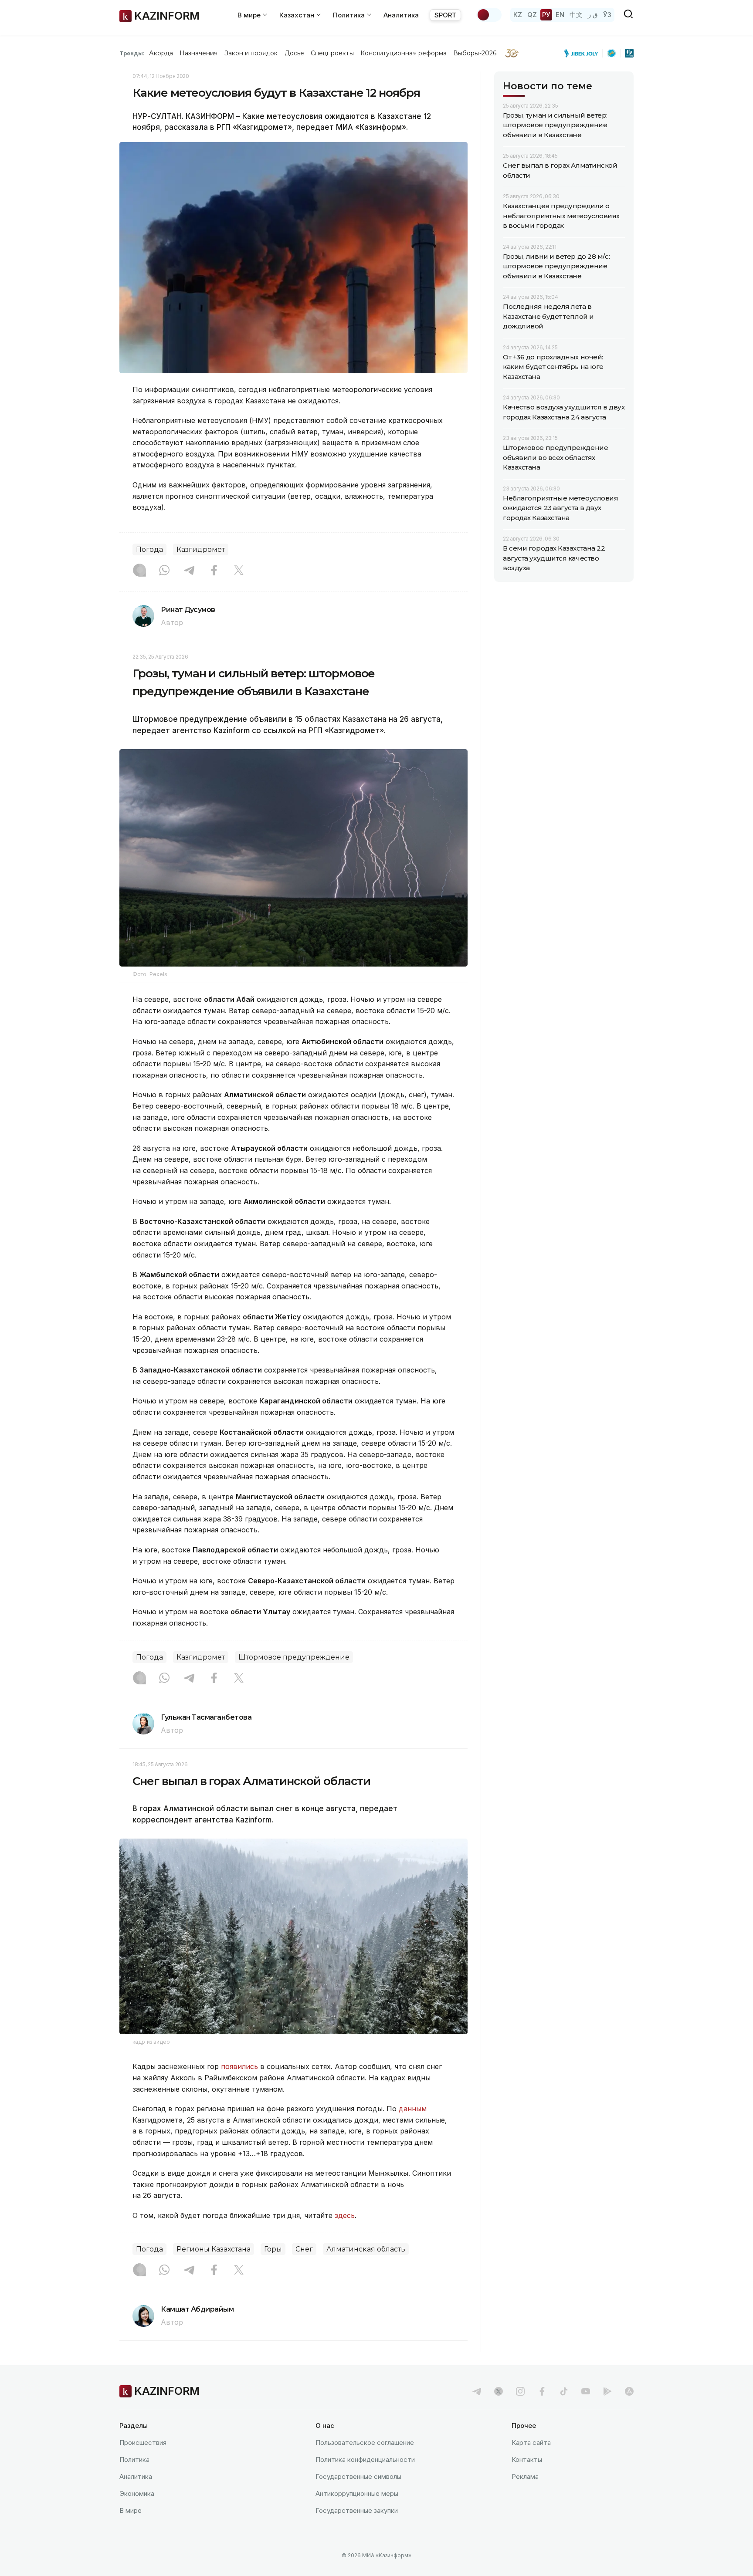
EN (560, 15)
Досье (294, 53)
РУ (546, 15)
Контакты (527, 2459)
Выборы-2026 (475, 53)
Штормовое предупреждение (294, 1657)
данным (413, 2109)
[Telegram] (189, 571)
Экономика (137, 2493)
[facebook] (542, 2391)
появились (241, 2066)
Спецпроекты (332, 53)
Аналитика (401, 15)
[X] (239, 571)
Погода (149, 549)
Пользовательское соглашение (365, 2442)
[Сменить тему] (489, 15)
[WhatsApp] (164, 571)
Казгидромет (201, 549)
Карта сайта (531, 2442)
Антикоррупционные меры (357, 2493)
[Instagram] (139, 571)
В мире (131, 2510)
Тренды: (132, 53)
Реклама (525, 2476)
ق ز (593, 15)
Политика (134, 2459)
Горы (273, 2249)
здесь (345, 2215)
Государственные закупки (357, 2510)
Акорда (161, 53)
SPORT (445, 15)
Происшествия (143, 2442)
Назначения (199, 53)
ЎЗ (607, 15)
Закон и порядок (251, 53)
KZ (518, 15)
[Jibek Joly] (583, 53)
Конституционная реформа (404, 53)
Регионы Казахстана (214, 2249)
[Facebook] (214, 571)
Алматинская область (366, 2249)
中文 (576, 15)
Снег (304, 2249)
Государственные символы (358, 2476)
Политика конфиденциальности (365, 2459)
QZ (532, 15)
